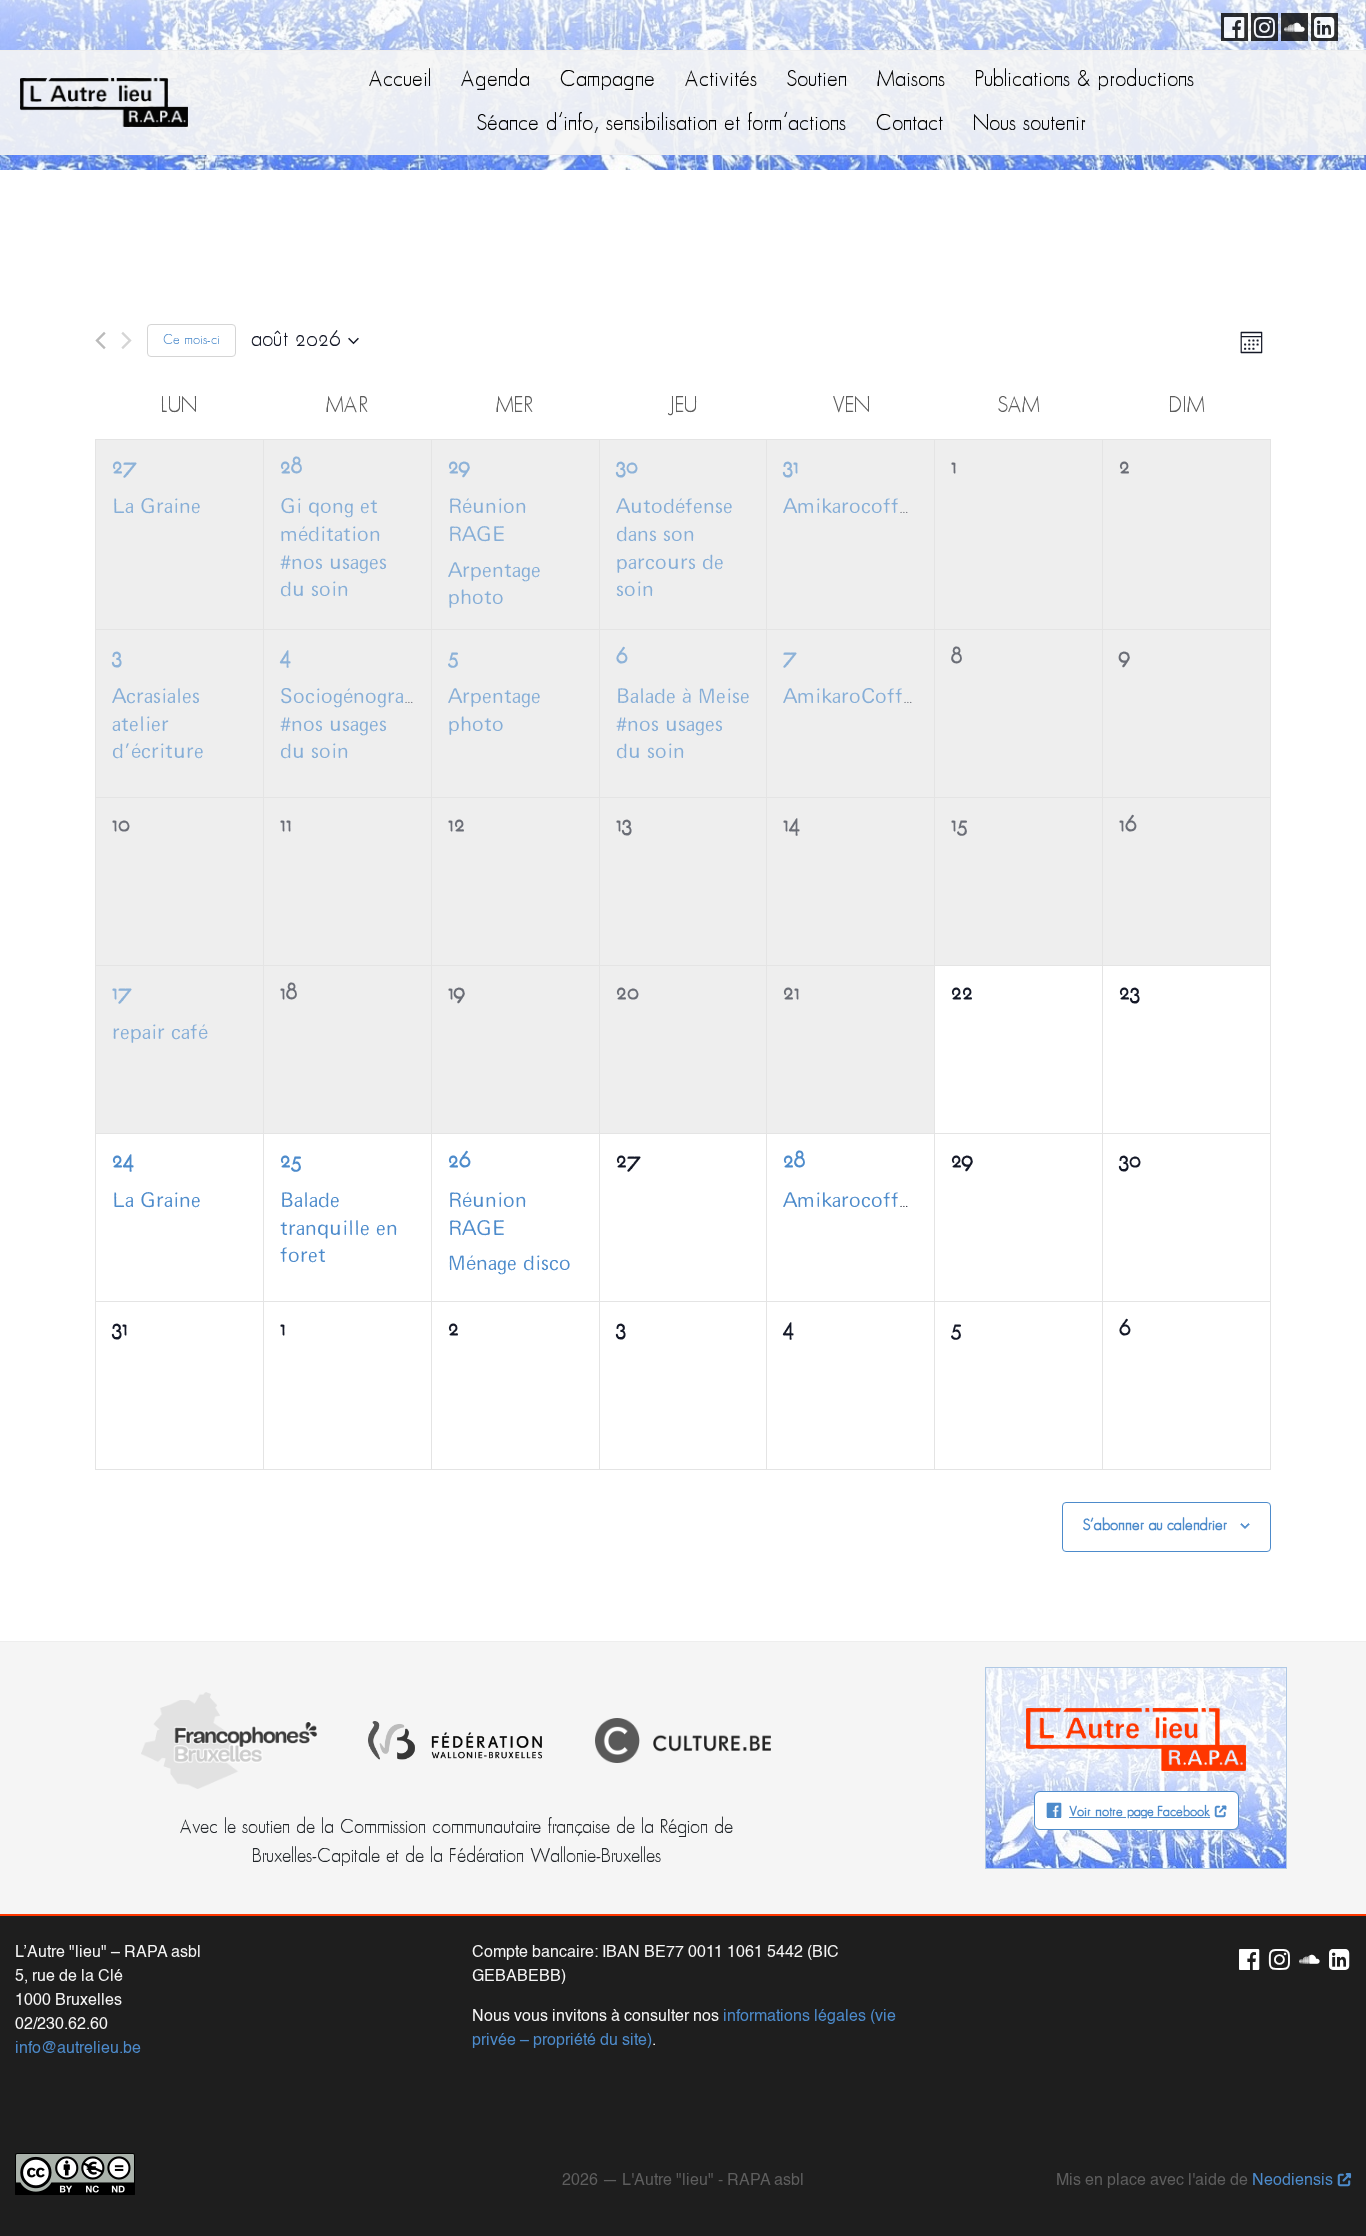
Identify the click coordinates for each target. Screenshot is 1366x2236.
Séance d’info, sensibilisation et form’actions (661, 124)
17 (122, 993)
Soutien (817, 80)
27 (124, 467)
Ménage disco (509, 1264)
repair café (160, 1033)
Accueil (400, 80)
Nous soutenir (1029, 124)
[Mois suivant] (126, 340)
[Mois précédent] (100, 340)
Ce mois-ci (191, 340)
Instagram (1261, 24)
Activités (721, 80)
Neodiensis (1292, 2181)
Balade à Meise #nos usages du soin (683, 724)
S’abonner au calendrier (1155, 1526)
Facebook (1231, 24)
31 (791, 467)
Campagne (607, 80)
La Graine (156, 507)
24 (123, 1161)
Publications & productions (1084, 80)
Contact (909, 124)
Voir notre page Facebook (1139, 1812)
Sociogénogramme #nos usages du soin (365, 724)
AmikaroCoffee (853, 697)
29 (459, 467)
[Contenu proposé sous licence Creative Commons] (75, 2174)
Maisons (911, 80)
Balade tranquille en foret (339, 1228)
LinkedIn (1321, 24)
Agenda (495, 80)
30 (627, 467)
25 (291, 1161)
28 (291, 467)
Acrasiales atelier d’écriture (158, 724)
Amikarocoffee (851, 507)
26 (459, 1161)
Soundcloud (1291, 24)
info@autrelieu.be (78, 2049)
